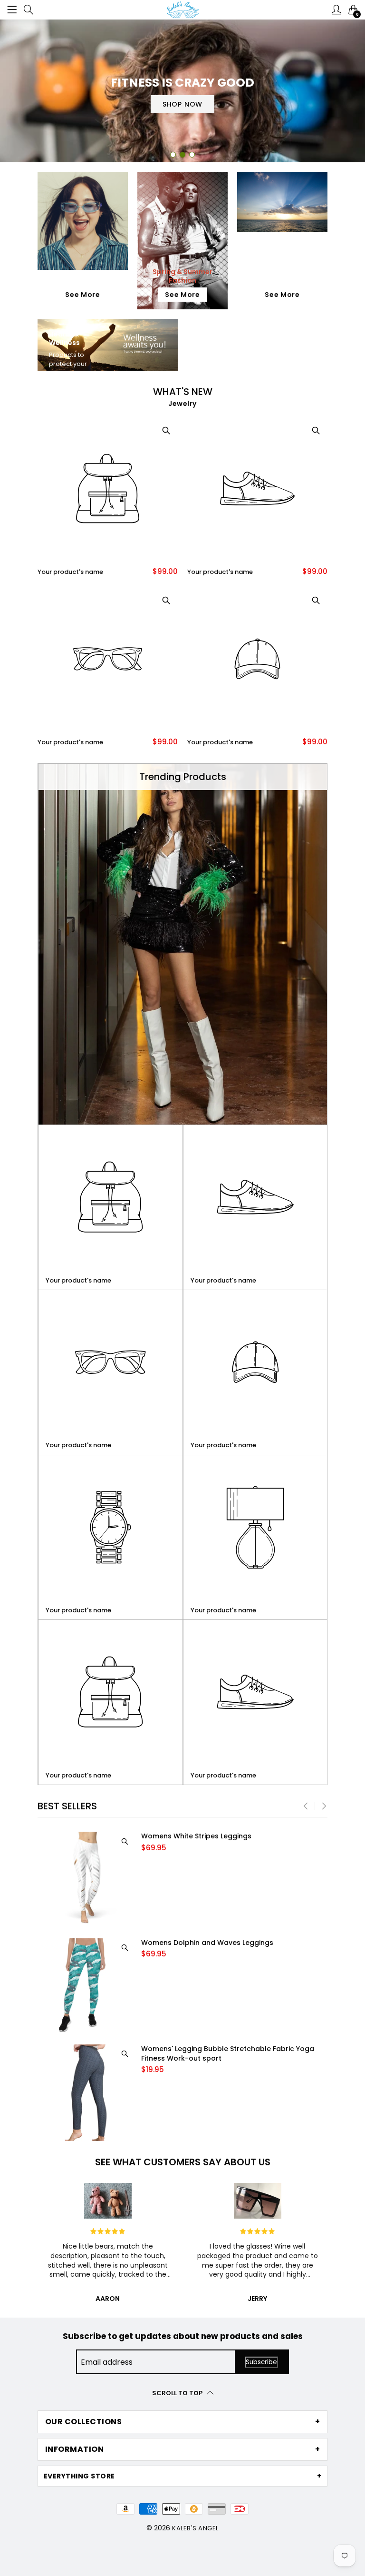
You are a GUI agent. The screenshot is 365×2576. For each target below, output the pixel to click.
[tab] (182, 2422)
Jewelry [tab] (182, 404)
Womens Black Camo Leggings (195, 1836)
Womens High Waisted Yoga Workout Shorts (218, 2049)
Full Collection (282, 262)
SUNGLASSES (83, 280)
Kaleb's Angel (195, 2528)
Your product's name (70, 572)
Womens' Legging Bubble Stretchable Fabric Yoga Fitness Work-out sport (228, 1948)
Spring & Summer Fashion (182, 276)
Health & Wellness (64, 338)
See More (83, 295)
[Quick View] (166, 430)
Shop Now (182, 110)
